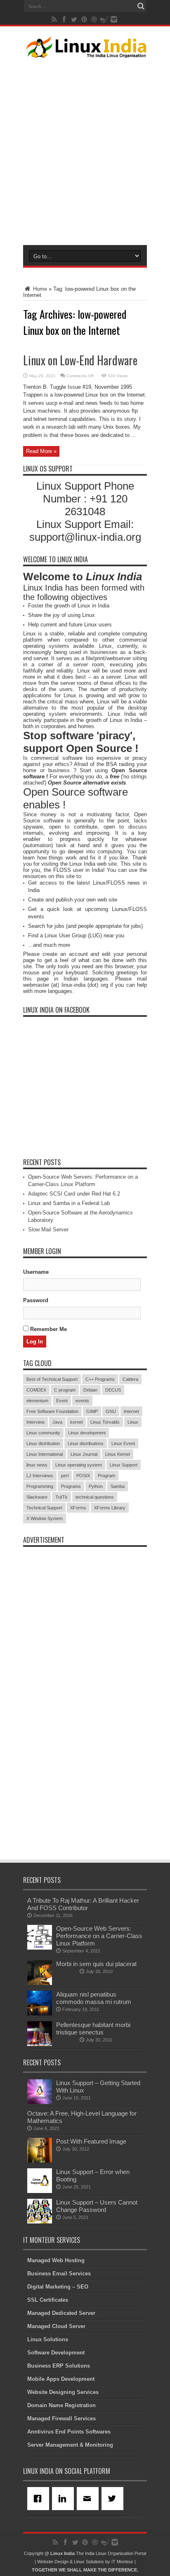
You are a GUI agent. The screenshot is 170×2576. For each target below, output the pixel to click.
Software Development (56, 2353)
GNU (111, 1411)
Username (36, 1272)
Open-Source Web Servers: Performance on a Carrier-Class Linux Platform (99, 1936)
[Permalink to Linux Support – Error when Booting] (40, 2191)
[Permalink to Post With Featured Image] (40, 2161)
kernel (76, 1422)
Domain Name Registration (61, 2405)
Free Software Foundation (52, 1411)
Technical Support (44, 1508)
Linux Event (123, 1443)
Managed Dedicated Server (61, 2313)
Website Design (53, 2562)
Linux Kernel (118, 1454)
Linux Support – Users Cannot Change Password (97, 2206)
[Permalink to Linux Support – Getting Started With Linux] (40, 2102)
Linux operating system (79, 1465)
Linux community (43, 1433)
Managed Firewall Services (61, 2418)
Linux (133, 1422)
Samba (118, 1486)
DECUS (113, 1390)
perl (65, 1476)
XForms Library (110, 1508)
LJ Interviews (40, 1476)
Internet (131, 1411)
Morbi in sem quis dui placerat (96, 1964)
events (82, 1401)
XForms (78, 1508)
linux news (37, 1465)
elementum (37, 1401)
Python (96, 1486)
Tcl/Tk (61, 1497)
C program (65, 1390)
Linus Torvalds (105, 1422)
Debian (90, 1390)
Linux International (45, 1454)
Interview (35, 1422)
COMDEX (36, 1390)
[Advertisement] (85, 150)
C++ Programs (100, 1379)
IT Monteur (122, 2562)
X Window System (45, 1518)
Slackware (37, 1497)
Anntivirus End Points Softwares (69, 2432)
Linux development (87, 1433)
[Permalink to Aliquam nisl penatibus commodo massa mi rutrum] (40, 2014)
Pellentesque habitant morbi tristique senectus (93, 2028)
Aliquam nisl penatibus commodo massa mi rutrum (94, 1998)
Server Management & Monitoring (70, 2445)
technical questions (95, 1497)
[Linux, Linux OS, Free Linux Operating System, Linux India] (85, 51)
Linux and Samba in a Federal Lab (69, 1203)
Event (62, 1401)
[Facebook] (40, 2499)
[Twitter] (114, 2499)
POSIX (83, 1476)
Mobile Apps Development (61, 2379)
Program (106, 1476)
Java (57, 1422)
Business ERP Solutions (59, 2366)
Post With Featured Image (91, 2141)
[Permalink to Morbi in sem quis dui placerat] (40, 1983)
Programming (40, 1486)
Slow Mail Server (48, 1230)
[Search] (141, 6)
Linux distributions (86, 1443)
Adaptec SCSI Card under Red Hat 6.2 (74, 1194)
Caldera (130, 1379)
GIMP (92, 1411)
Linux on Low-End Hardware (80, 360)
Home (39, 289)
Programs (71, 1486)
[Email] (89, 2499)
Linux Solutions (48, 2339)
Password (36, 1300)
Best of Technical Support (52, 1379)
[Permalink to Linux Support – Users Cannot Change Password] (40, 2222)
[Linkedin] (64, 2499)
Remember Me (48, 1329)
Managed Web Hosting (56, 2260)
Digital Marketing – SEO (58, 2287)
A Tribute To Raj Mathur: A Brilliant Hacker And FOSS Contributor (83, 1904)
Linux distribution (43, 1443)
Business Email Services (59, 2274)
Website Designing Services (63, 2392)
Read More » (41, 451)
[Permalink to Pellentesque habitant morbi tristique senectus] (40, 2044)
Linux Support (124, 1465)
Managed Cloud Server (56, 2326)
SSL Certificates (48, 2300)
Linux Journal (84, 1454)
